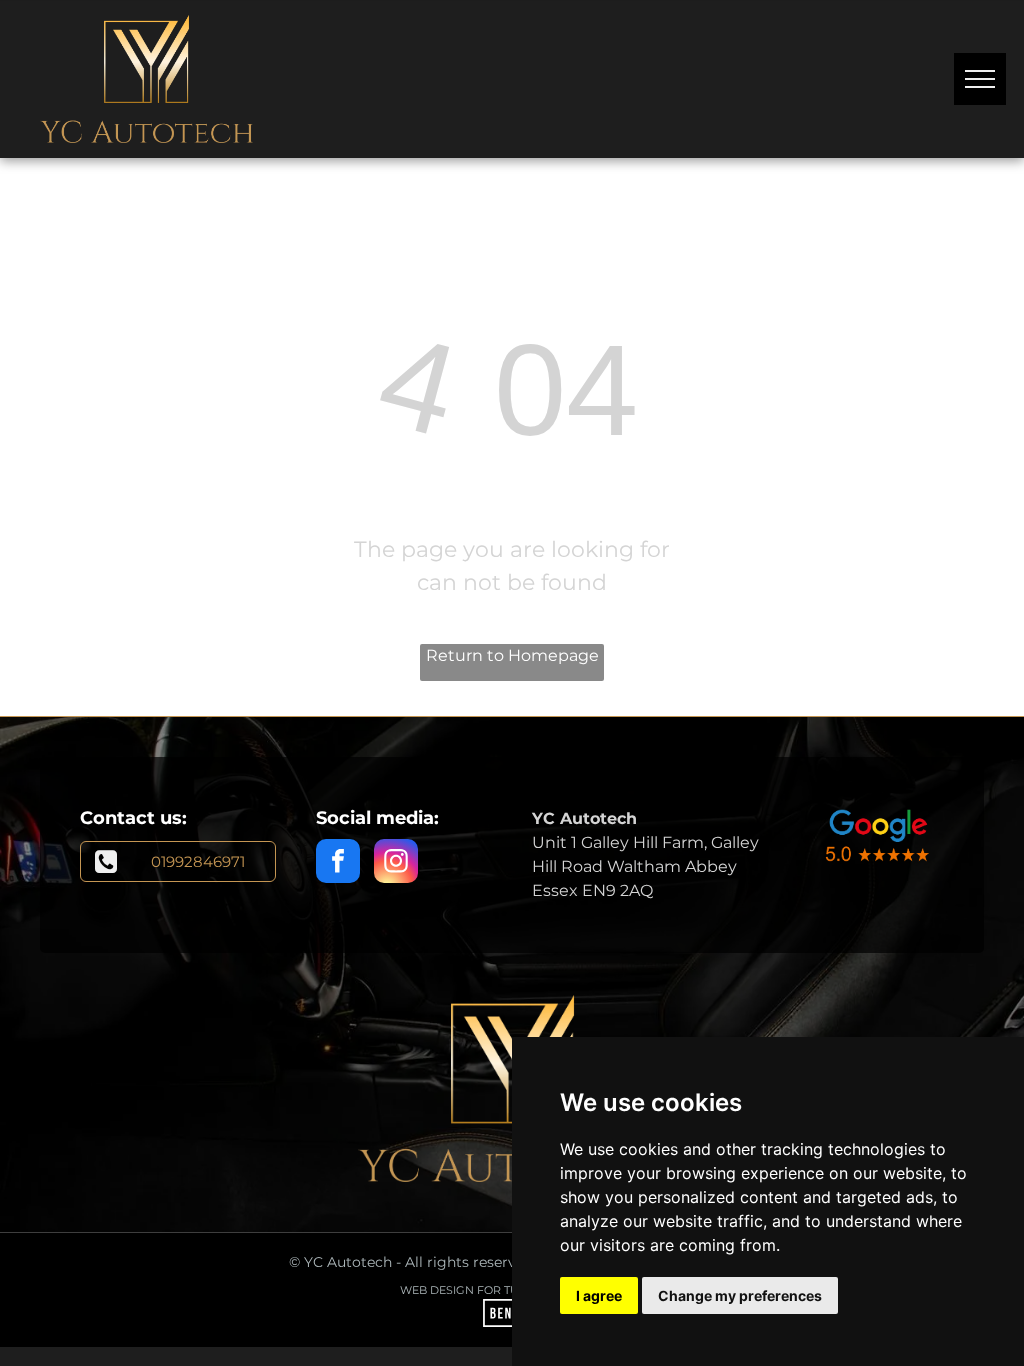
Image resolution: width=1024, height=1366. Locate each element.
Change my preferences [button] (740, 1295)
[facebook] (338, 863)
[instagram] (396, 863)
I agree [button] (599, 1295)
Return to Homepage (512, 655)
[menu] (980, 79)
